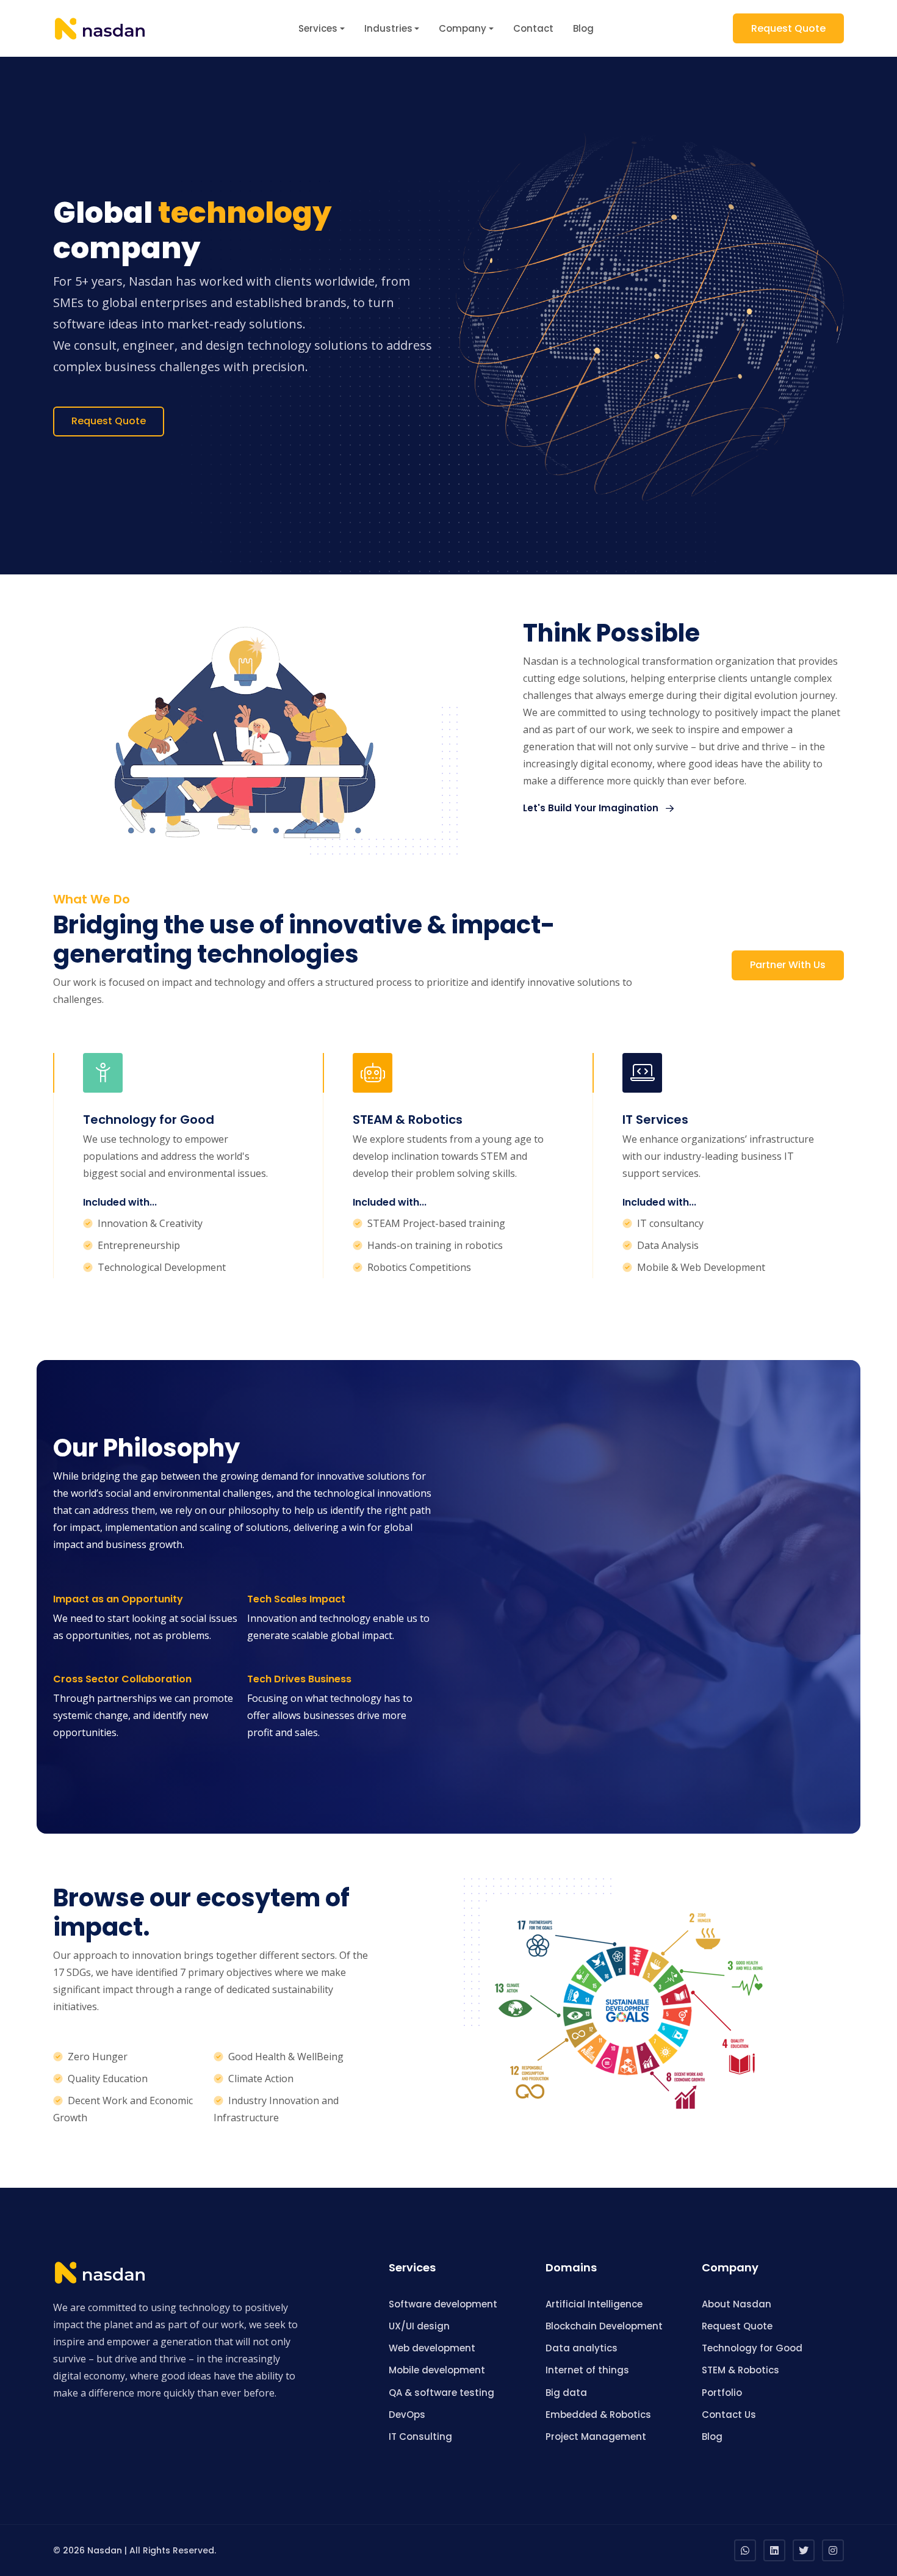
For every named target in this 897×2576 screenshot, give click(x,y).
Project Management (596, 2437)
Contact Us (729, 2415)
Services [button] (318, 28)
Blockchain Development (604, 2326)
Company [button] (463, 28)
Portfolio (722, 2393)
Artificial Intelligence (594, 2304)
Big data (566, 2393)
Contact (533, 28)
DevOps (407, 2415)
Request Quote (788, 28)
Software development (443, 2304)
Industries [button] (388, 28)
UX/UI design (419, 2326)
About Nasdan (737, 2304)
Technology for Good (752, 2348)
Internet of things (587, 2370)
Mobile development (437, 2370)
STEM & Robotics (740, 2370)
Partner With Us (788, 965)
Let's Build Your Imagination (592, 808)
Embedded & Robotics (598, 2415)
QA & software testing (441, 2393)
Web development (432, 2348)
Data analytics (582, 2348)
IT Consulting (420, 2437)
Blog (583, 28)
